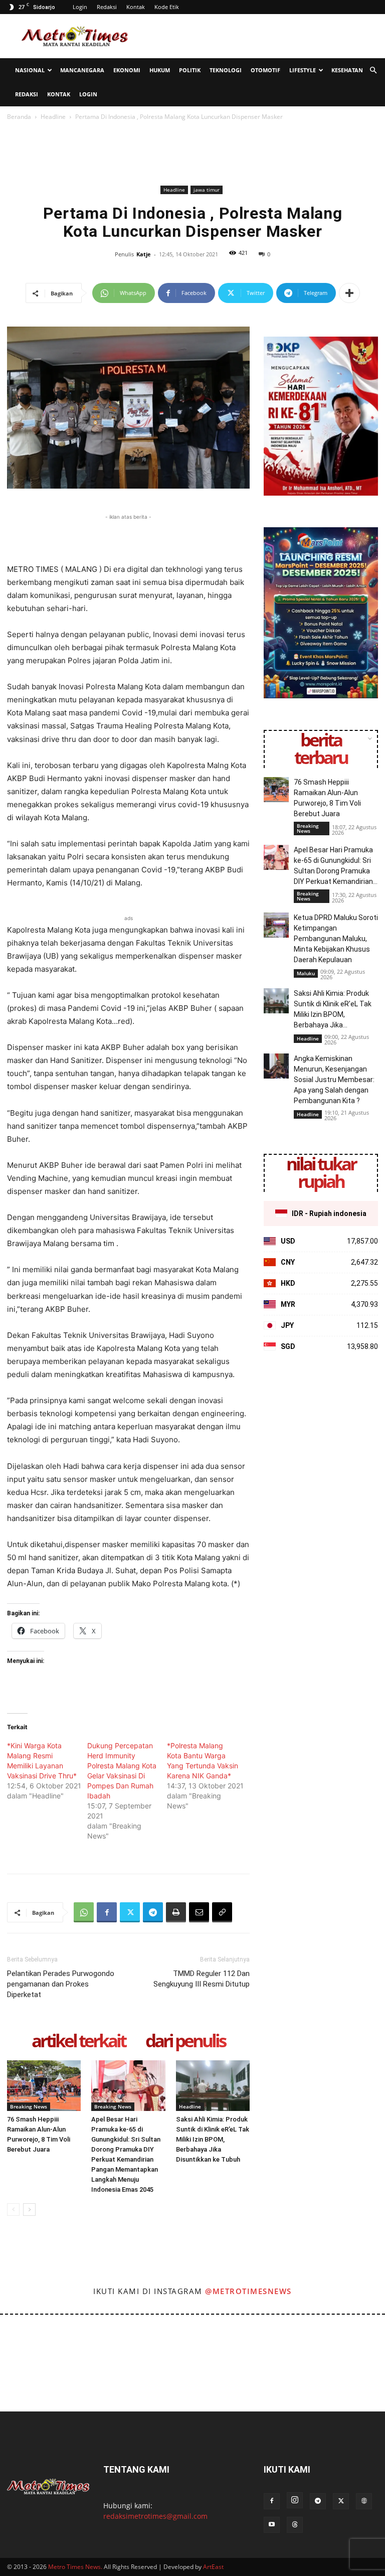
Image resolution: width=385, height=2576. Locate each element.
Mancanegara (82, 70)
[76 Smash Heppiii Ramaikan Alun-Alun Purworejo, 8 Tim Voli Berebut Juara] (44, 2086)
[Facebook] (107, 1912)
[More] (349, 293)
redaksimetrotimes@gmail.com (155, 2516)
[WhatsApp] (84, 1912)
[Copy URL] (222, 1912)
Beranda (19, 117)
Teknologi (226, 70)
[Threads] (295, 2525)
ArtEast (213, 2567)
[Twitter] (130, 1912)
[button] (373, 70)
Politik (190, 70)
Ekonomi (127, 70)
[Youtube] (272, 2525)
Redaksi (107, 7)
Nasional (30, 70)
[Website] (364, 2501)
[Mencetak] (176, 1912)
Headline (53, 117)
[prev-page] (13, 2210)
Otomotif (265, 70)
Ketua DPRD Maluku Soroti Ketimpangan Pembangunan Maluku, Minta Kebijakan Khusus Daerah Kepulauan (336, 939)
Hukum (160, 70)
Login (80, 7)
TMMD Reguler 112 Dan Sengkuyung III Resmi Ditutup (202, 1979)
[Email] (199, 1912)
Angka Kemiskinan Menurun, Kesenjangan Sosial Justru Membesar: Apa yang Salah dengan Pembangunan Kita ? (334, 1080)
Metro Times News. (75, 2567)
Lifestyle (303, 70)
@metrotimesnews (248, 2291)
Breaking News (29, 2106)
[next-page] (29, 2210)
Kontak (136, 7)
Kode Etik (167, 7)
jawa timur (207, 190)
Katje (144, 254)
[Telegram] (153, 1912)
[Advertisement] (260, 36)
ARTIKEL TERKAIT (78, 2041)
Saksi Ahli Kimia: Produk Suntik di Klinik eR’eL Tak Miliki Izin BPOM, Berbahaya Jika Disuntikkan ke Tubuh (213, 2139)
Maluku (306, 973)
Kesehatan (347, 70)
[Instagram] (295, 2500)
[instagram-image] (23, 2338)
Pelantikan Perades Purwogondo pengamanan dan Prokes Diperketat (61, 1984)
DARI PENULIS (185, 2041)
